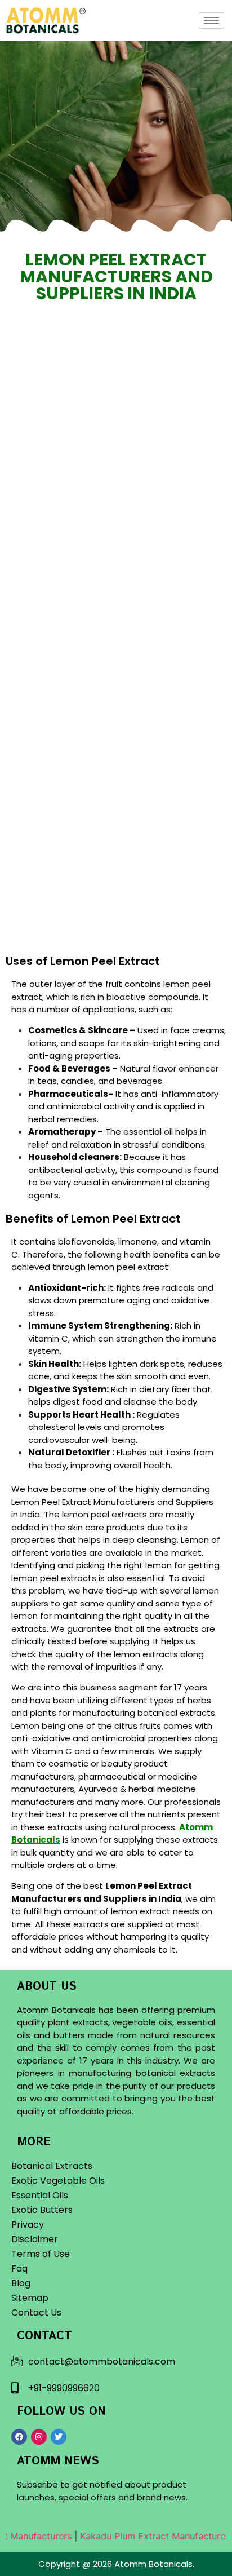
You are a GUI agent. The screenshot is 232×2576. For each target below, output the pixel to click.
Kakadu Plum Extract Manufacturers (144, 2536)
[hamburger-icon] (211, 21)
